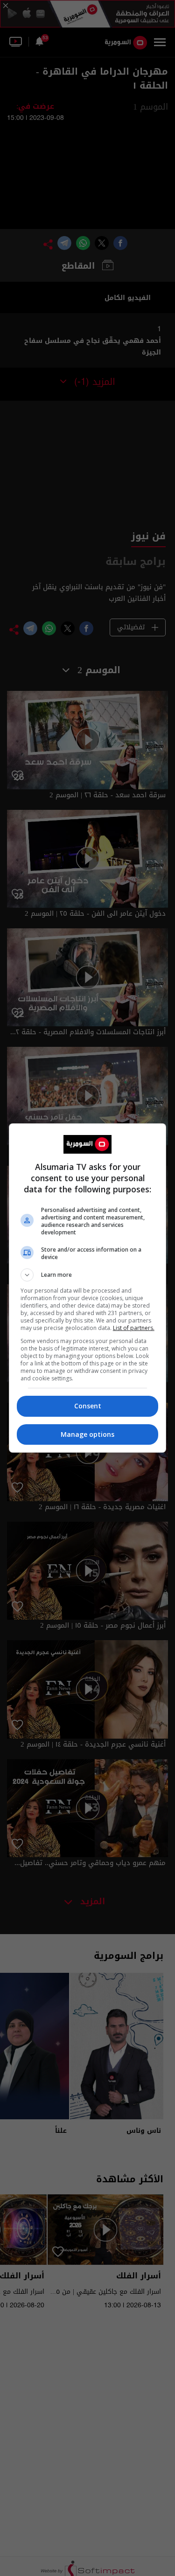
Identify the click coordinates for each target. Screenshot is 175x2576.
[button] (88, 1275)
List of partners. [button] (134, 1328)
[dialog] (88, 1288)
